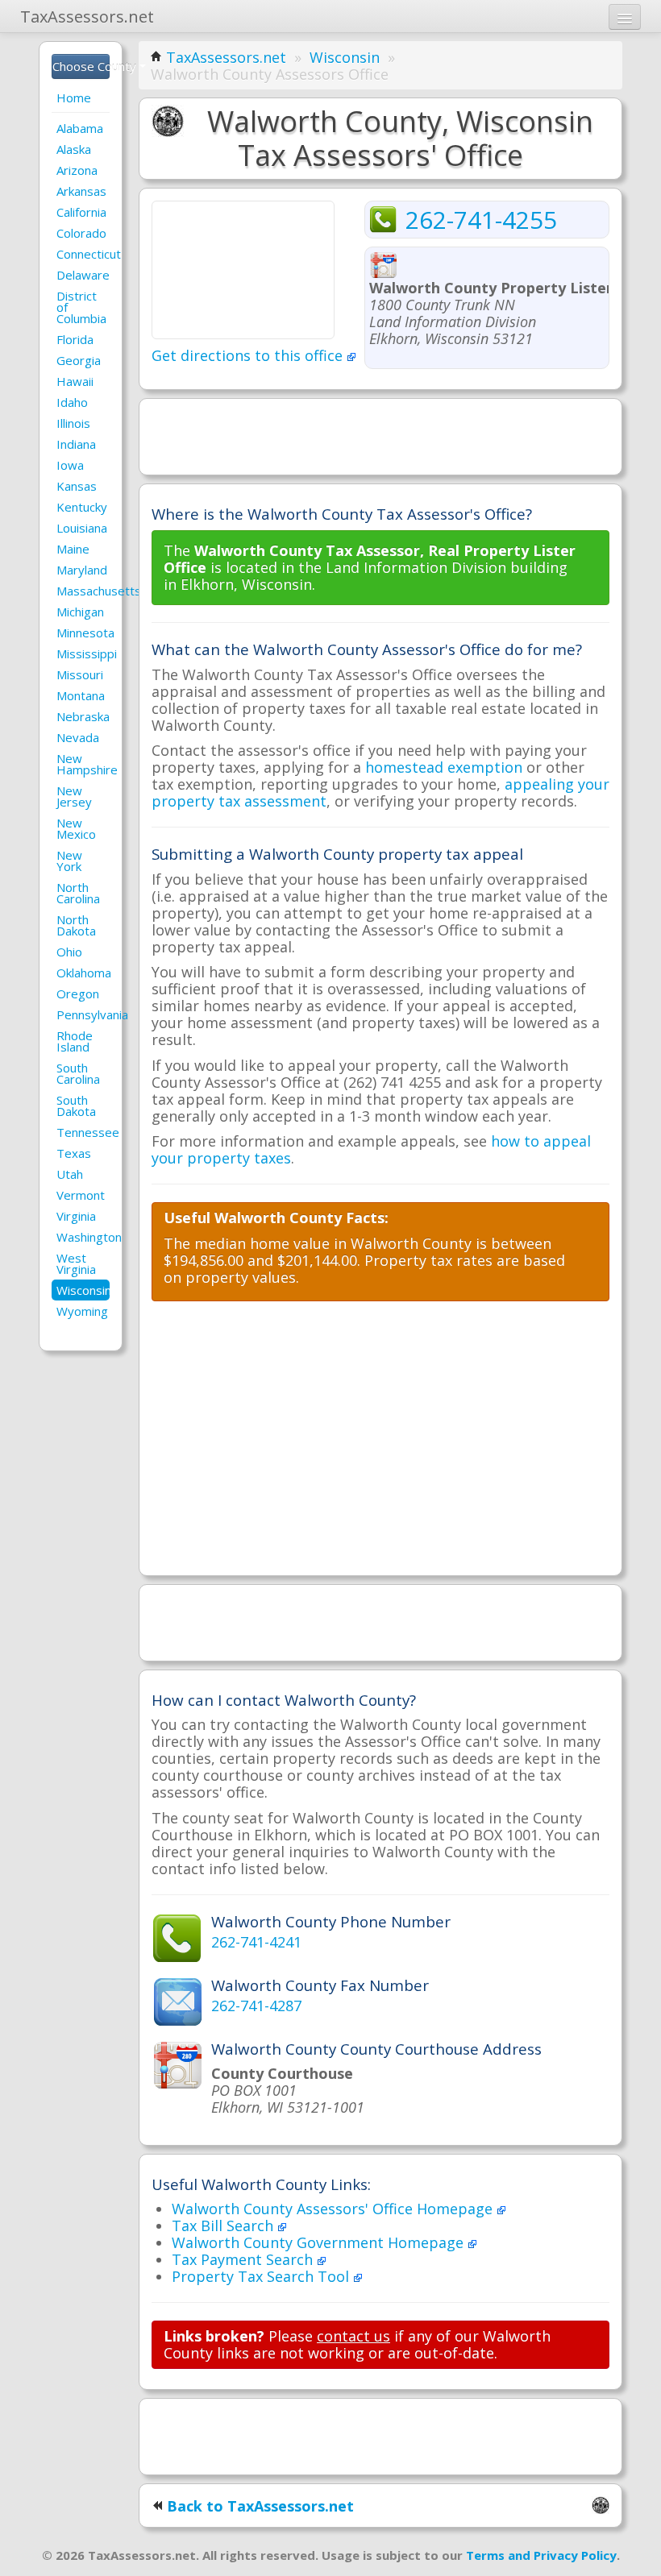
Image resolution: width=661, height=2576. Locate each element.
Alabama (80, 128)
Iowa (70, 465)
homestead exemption (444, 767)
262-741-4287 (256, 2006)
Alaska (74, 149)
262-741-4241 (256, 1942)
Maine (73, 549)
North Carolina (78, 893)
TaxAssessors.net (226, 57)
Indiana (76, 444)
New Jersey (74, 796)
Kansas (77, 486)
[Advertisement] (380, 435)
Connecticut (83, 254)
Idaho (72, 402)
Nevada (78, 737)
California (81, 212)
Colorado (81, 233)
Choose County (81, 66)
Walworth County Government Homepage (320, 2242)
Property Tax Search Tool (262, 2276)
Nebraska (83, 716)
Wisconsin (83, 1290)
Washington (83, 1237)
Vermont (81, 1195)
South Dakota (76, 1105)
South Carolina (78, 1073)
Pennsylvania (83, 1014)
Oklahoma (83, 973)
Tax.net (87, 17)
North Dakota (76, 925)
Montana (81, 695)
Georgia (79, 360)
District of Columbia (81, 307)
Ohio (69, 952)
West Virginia (76, 1263)
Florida (75, 339)
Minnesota (83, 633)
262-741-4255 (481, 220)
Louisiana (82, 528)
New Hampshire (83, 764)
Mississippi (83, 653)
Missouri (80, 674)
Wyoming (82, 1311)
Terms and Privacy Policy (541, 2555)
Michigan (80, 612)
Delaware (83, 275)
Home (74, 97)
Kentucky (82, 507)
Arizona (77, 170)
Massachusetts (83, 591)
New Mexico (76, 828)
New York (69, 861)
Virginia (76, 1216)
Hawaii (75, 381)
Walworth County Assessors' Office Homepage (334, 2209)
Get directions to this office (249, 355)
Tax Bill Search (224, 2225)
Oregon (78, 993)
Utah (70, 1174)
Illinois (73, 423)
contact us (353, 2336)
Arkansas (81, 191)
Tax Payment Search (244, 2259)
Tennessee (83, 1132)
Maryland (82, 570)
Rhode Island (75, 1041)
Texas (74, 1153)
